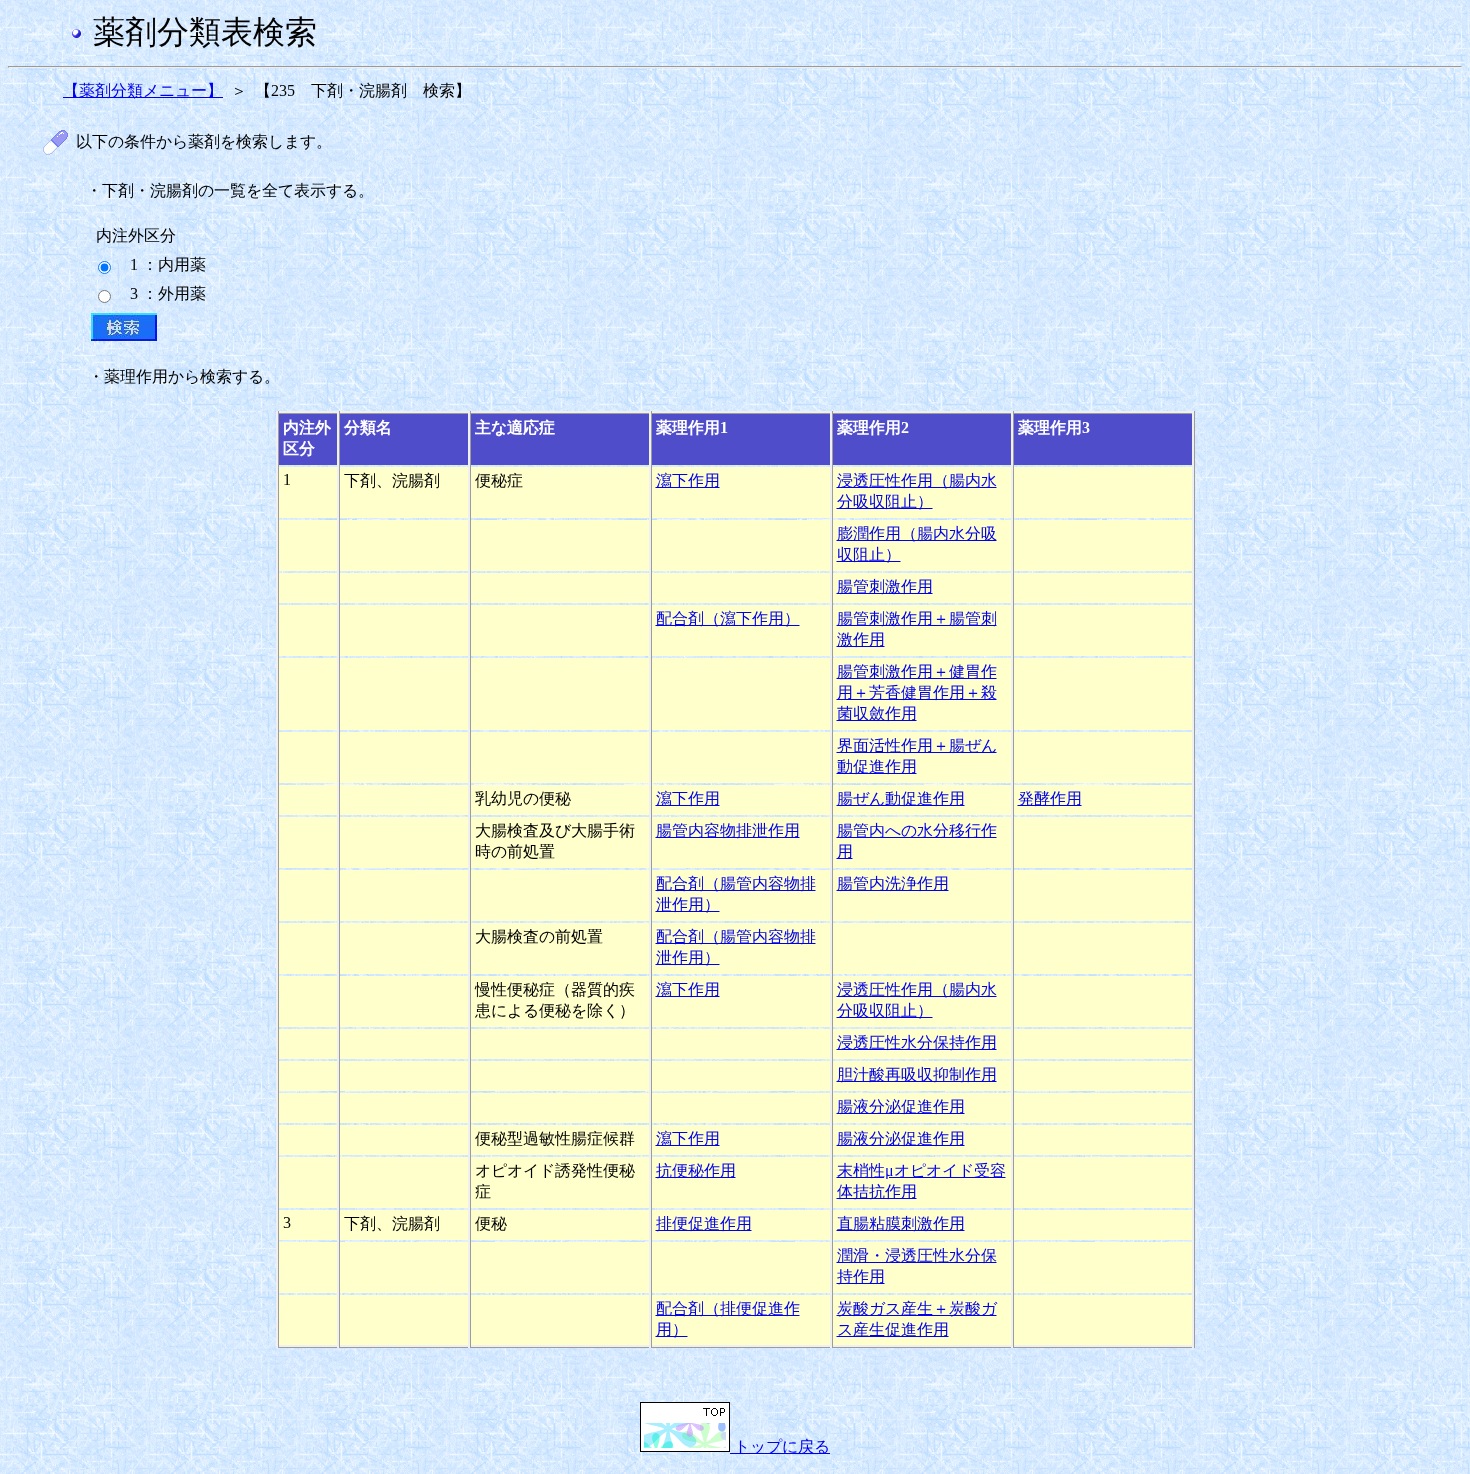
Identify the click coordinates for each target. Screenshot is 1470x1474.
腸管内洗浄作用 (893, 883)
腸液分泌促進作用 (901, 1106)
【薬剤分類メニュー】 (143, 90)
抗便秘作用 (696, 1170)
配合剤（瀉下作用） (728, 618)
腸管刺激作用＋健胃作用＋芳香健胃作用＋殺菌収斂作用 (917, 692)
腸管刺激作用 (885, 586)
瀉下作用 (688, 480)
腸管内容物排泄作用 (728, 830)
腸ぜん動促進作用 (901, 798)
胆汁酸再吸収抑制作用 (917, 1074)
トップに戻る (780, 1446)
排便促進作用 (704, 1223)
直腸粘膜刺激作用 (901, 1223)
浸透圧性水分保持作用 (917, 1042)
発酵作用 (1050, 798)
